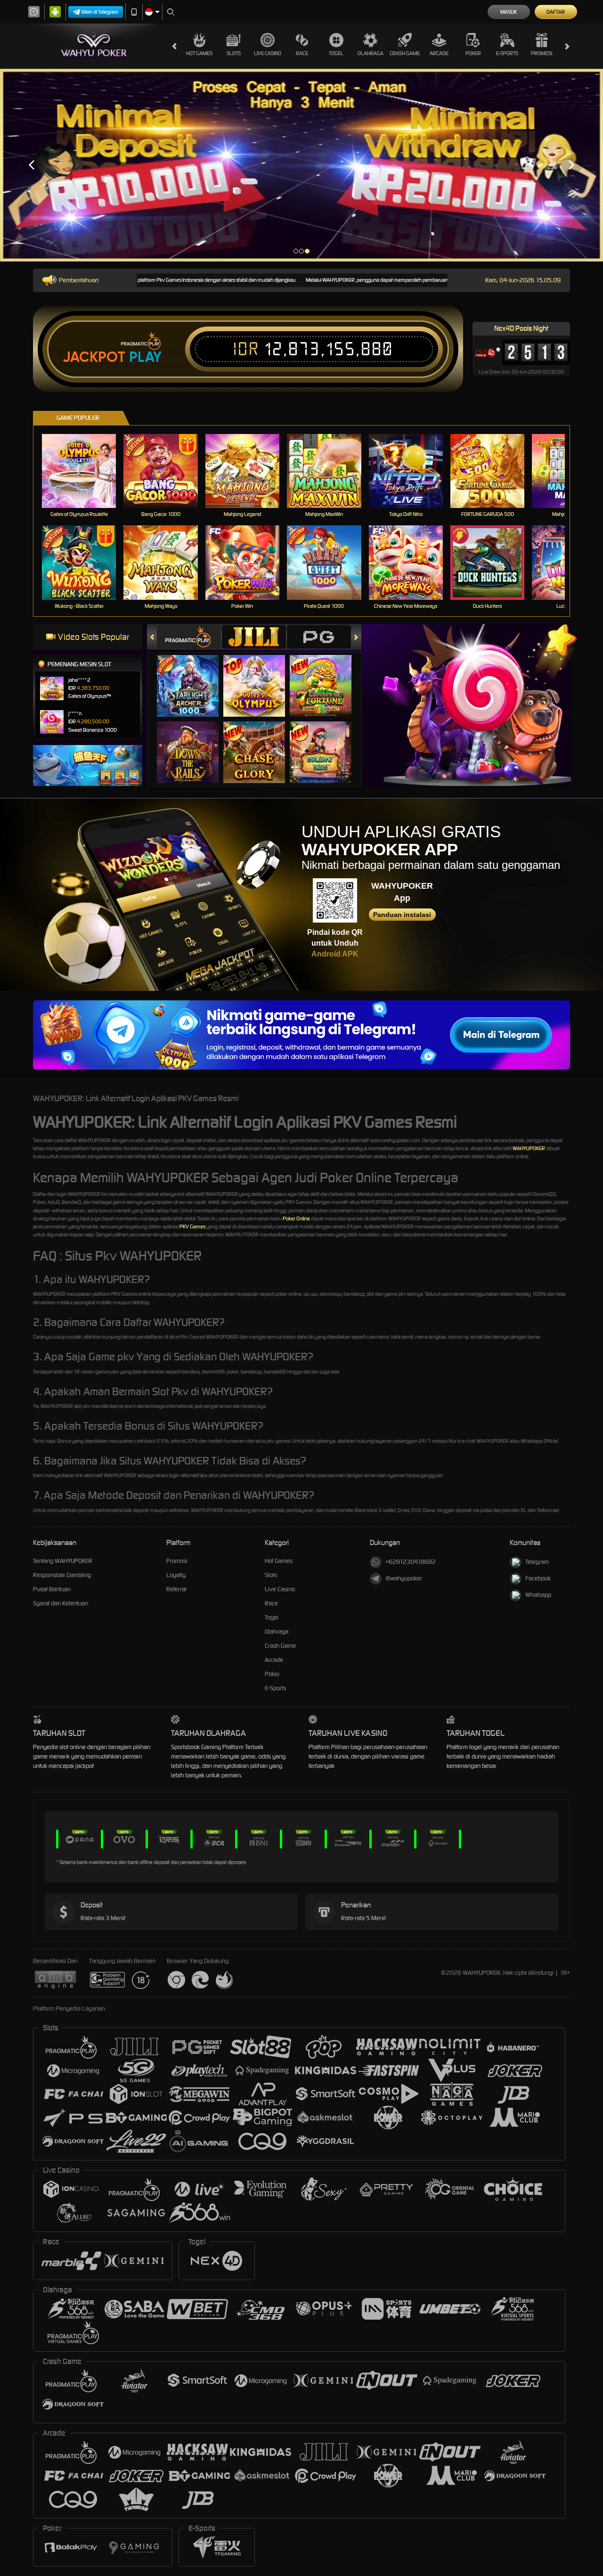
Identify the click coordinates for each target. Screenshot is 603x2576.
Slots (234, 53)
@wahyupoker (404, 1578)
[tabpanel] (301, 165)
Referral (176, 1589)
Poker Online (296, 1218)
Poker (473, 53)
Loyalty (176, 1575)
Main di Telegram (100, 12)
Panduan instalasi (402, 915)
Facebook (538, 1578)
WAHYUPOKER (529, 1148)
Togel (336, 53)
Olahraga (371, 53)
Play (145, 357)
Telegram (537, 1562)
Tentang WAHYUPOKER (63, 1561)
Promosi (542, 53)
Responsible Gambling (62, 1575)
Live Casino (268, 53)
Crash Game (405, 53)
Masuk (509, 12)
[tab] (189, 637)
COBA (193, 676)
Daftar (556, 12)
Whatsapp (538, 1595)
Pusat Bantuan (52, 1589)
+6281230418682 (411, 1562)
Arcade (439, 53)
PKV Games (192, 1227)
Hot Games (199, 53)
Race (302, 53)
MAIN (85, 470)
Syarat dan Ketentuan (61, 1603)
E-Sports (507, 53)
